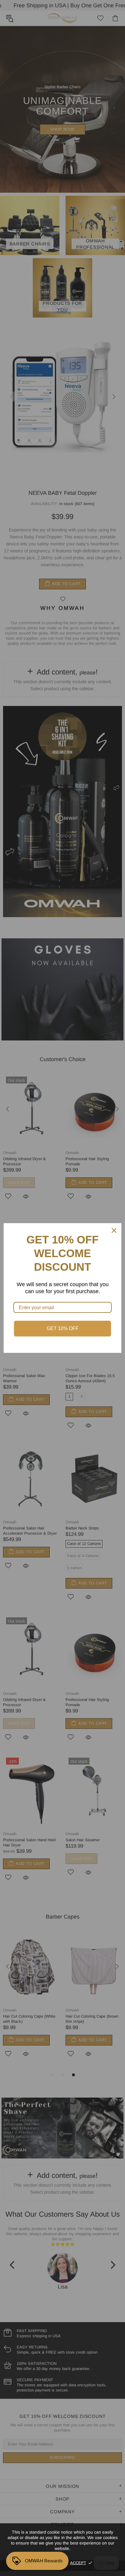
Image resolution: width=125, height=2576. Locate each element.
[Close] (114, 1230)
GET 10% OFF (63, 1328)
